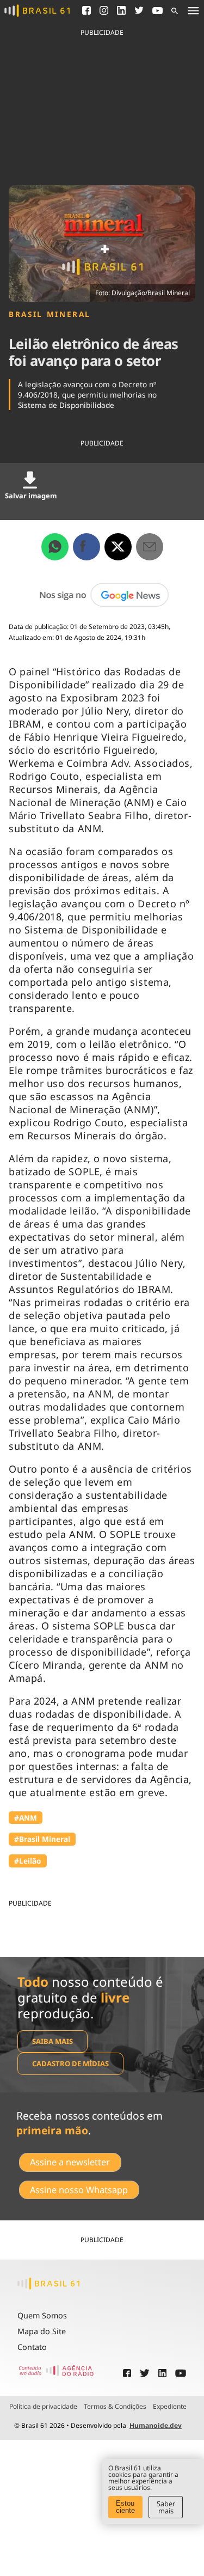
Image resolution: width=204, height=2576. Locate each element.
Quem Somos (42, 2315)
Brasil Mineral (50, 314)
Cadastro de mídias (70, 2064)
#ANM (26, 1818)
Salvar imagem (31, 496)
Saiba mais (52, 2041)
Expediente (170, 2407)
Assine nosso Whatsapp (79, 2190)
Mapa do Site (42, 2331)
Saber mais (166, 2507)
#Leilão (28, 1861)
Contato (32, 2347)
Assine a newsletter (70, 2162)
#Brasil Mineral (42, 1839)
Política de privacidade (43, 2407)
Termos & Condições (115, 2407)
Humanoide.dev (156, 2425)
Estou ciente (125, 2507)
